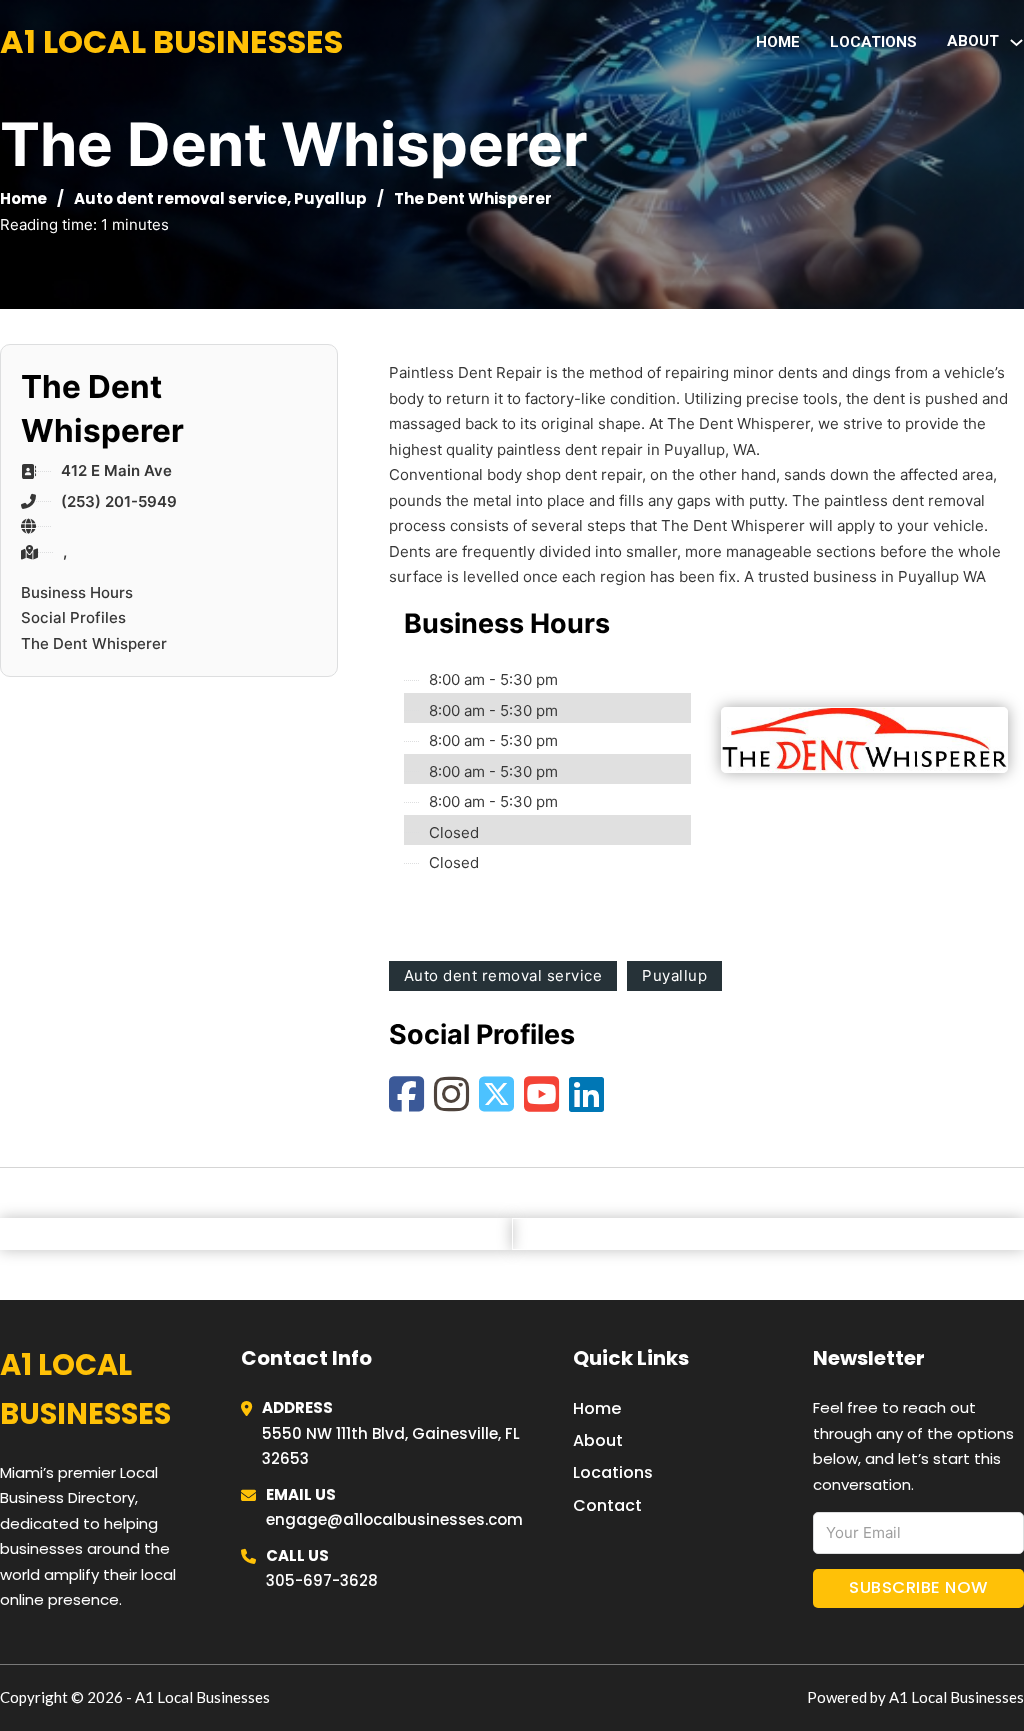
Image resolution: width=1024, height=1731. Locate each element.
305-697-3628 (322, 1580)
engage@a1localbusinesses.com (394, 1519)
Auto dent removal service (180, 198)
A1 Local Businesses (171, 41)
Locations (873, 42)
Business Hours (77, 592)
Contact (607, 1505)
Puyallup (330, 198)
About (598, 1440)
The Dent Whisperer (94, 643)
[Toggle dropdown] (1016, 42)
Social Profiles (73, 617)
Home (778, 42)
